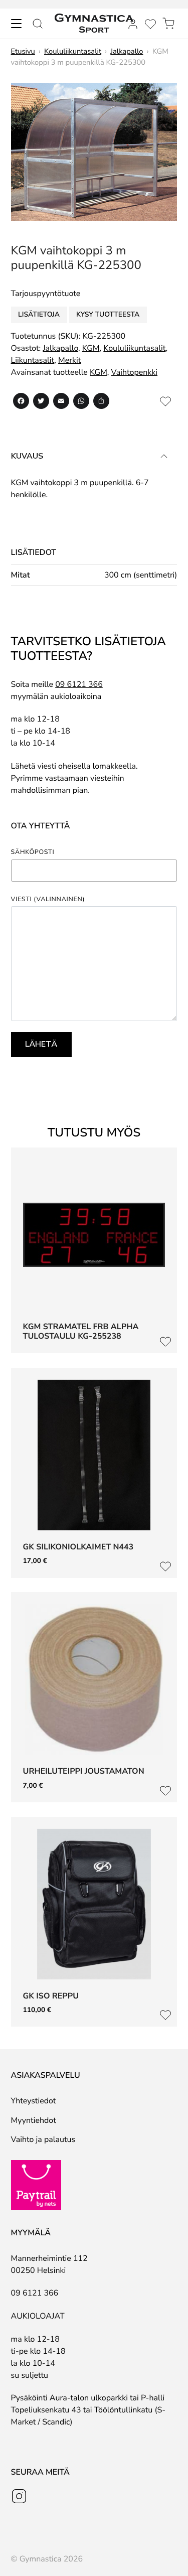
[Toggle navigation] (16, 24)
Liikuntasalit (33, 360)
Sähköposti (33, 853)
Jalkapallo (127, 52)
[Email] (61, 403)
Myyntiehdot (34, 2120)
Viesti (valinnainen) (48, 900)
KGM (91, 348)
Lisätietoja (39, 314)
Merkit (69, 360)
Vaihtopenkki (134, 372)
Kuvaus (27, 456)
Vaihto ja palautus (43, 2139)
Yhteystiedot (34, 2101)
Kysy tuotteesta (108, 314)
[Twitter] (41, 403)
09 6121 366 (79, 684)
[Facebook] (21, 403)
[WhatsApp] (81, 403)
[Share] (101, 403)
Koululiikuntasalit (73, 52)
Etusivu (23, 52)
